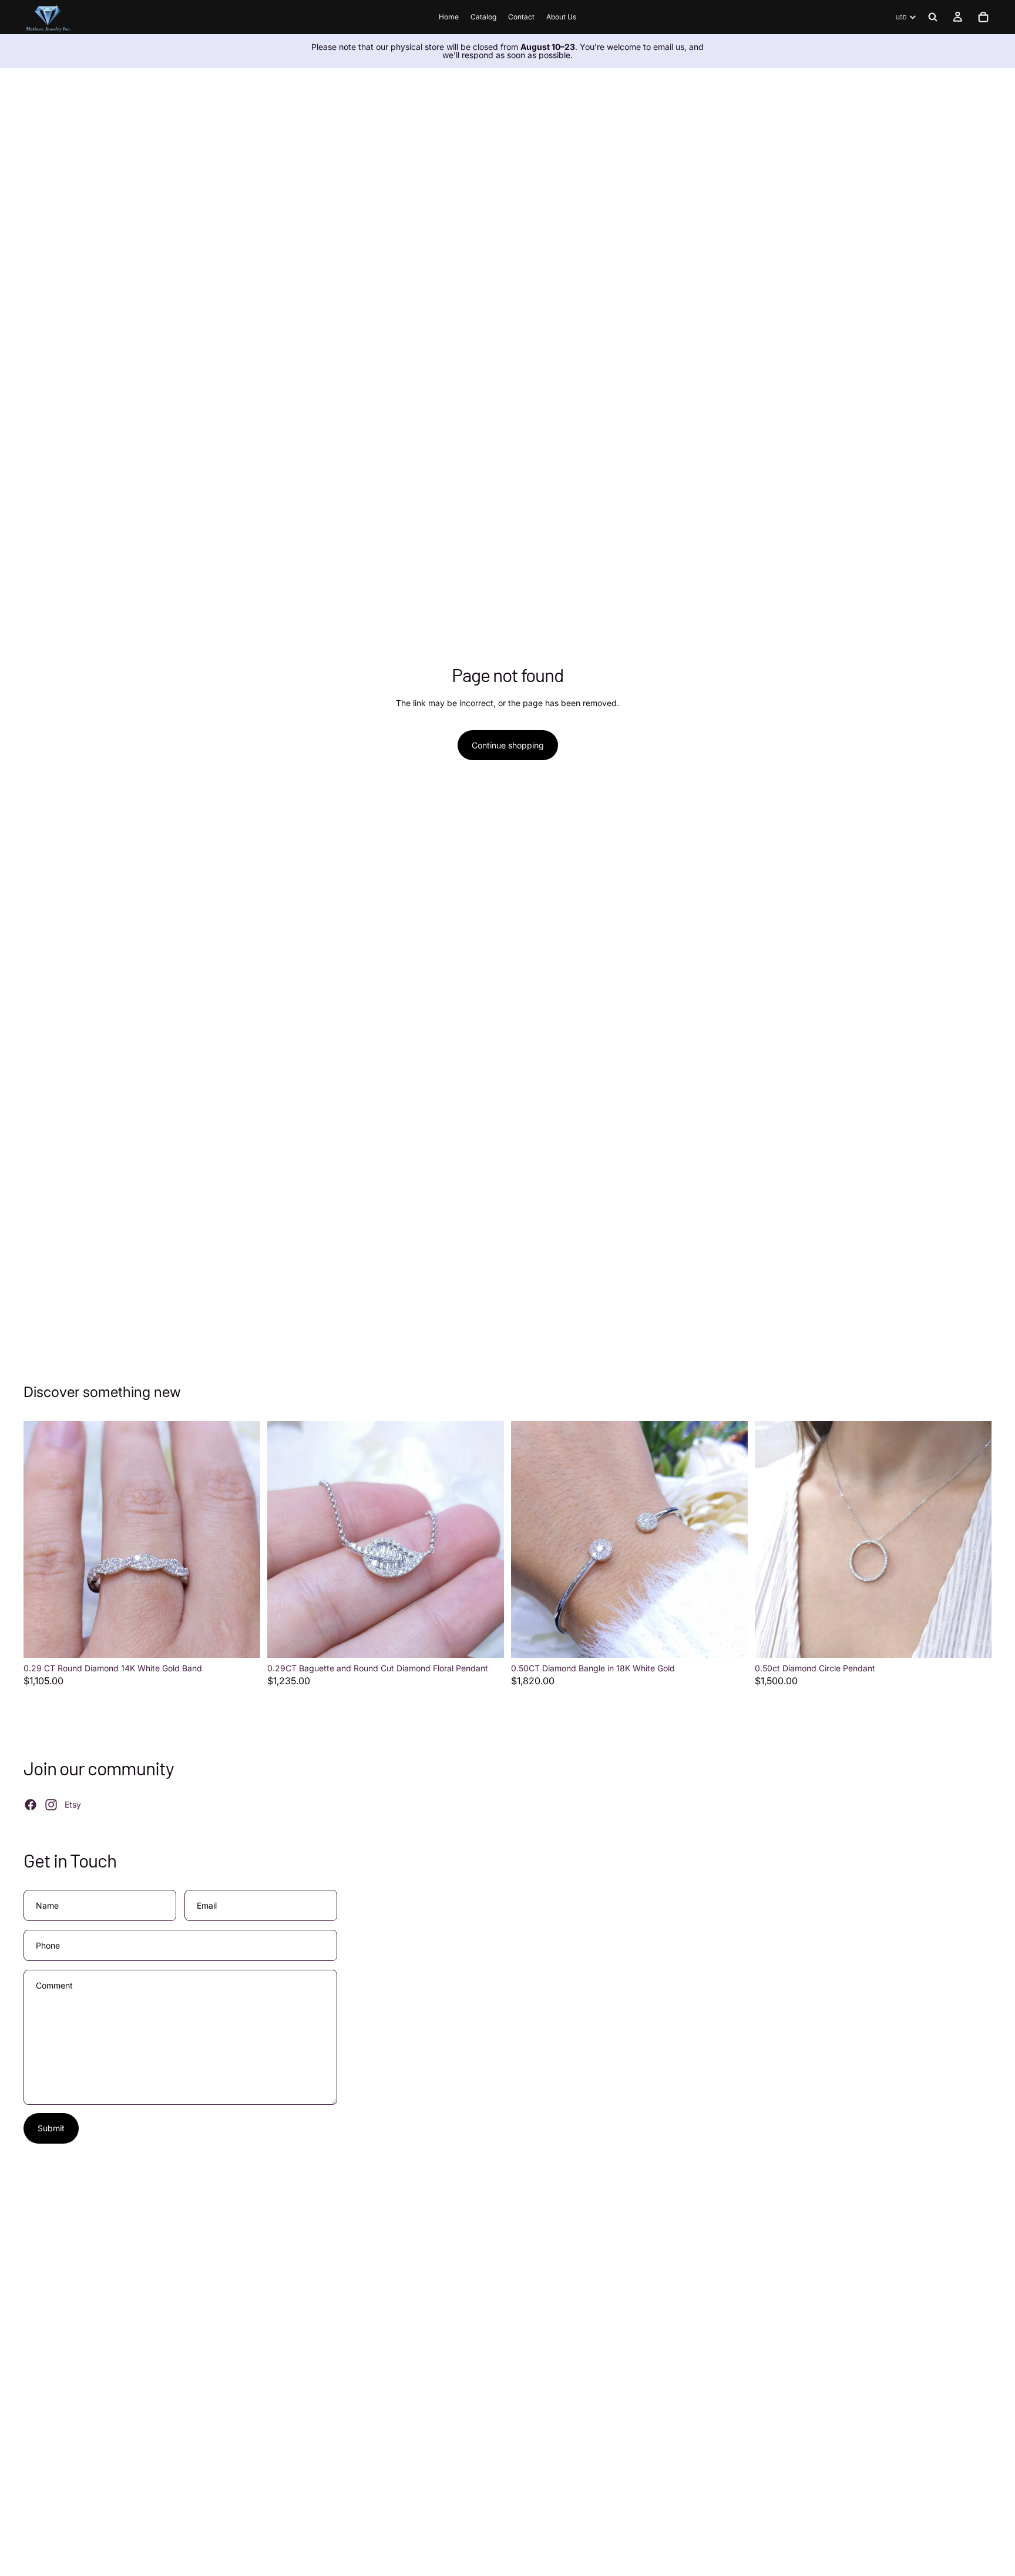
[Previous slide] (41, 1539)
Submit (51, 2128)
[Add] (242, 1640)
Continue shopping (508, 745)
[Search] (933, 17)
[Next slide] (243, 1539)
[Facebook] (31, 1805)
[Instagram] (51, 1805)
